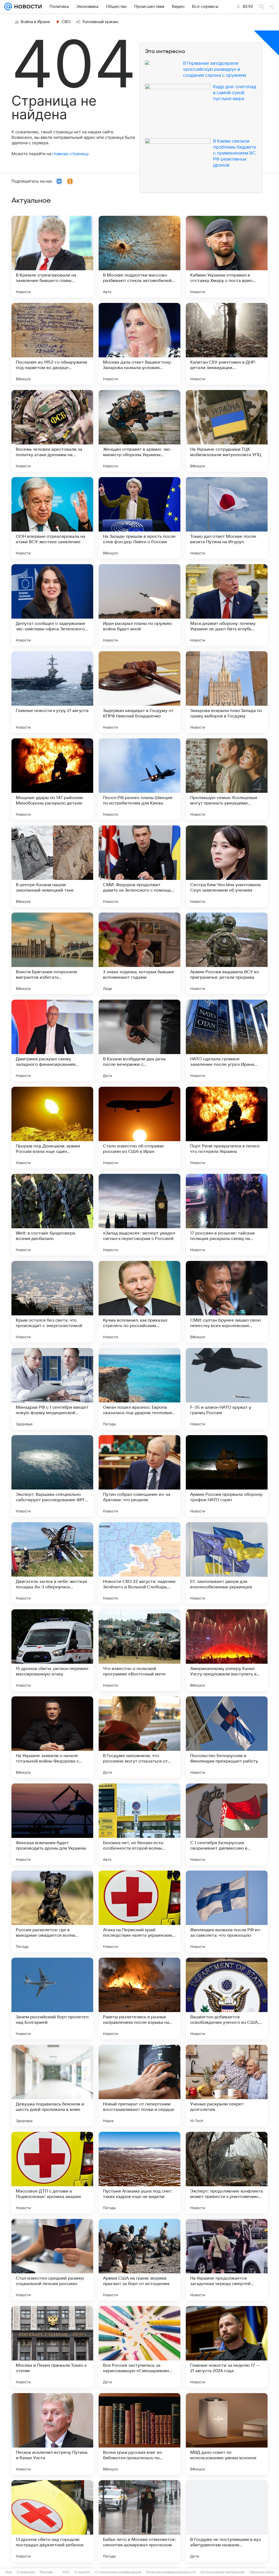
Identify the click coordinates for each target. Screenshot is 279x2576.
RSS (66, 2572)
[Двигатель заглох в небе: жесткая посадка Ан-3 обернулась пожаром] (52, 1563)
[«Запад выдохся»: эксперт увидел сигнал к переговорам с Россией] (139, 1215)
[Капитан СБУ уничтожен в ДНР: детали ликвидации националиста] (227, 344)
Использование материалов (222, 2572)
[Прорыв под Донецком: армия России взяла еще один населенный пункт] (52, 1128)
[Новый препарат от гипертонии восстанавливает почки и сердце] (139, 2086)
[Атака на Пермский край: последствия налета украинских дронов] (139, 1911)
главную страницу (70, 154)
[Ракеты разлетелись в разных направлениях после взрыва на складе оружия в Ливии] (139, 1998)
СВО (66, 22)
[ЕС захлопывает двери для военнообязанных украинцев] (227, 1563)
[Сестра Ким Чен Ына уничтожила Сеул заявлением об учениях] (227, 866)
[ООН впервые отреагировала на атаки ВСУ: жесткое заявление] (52, 518)
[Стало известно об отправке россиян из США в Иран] (139, 1128)
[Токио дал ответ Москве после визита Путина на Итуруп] (227, 518)
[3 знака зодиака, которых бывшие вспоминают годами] (139, 953)
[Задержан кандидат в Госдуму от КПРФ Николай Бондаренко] (139, 692)
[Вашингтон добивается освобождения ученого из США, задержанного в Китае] (227, 1998)
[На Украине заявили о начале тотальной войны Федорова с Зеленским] (52, 1737)
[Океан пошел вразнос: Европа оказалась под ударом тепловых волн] (139, 1389)
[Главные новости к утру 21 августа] (52, 692)
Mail (9, 2572)
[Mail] (8, 7)
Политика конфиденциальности (171, 2572)
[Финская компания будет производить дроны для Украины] (52, 1824)
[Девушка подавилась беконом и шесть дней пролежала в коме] (52, 2086)
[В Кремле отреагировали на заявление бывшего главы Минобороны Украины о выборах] (52, 257)
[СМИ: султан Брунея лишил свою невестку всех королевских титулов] (227, 1302)
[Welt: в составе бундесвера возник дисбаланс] (52, 1215)
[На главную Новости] (27, 7)
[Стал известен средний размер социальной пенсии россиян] (52, 2260)
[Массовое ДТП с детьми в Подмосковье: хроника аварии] (52, 2173)
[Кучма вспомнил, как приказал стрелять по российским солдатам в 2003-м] (139, 1302)
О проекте (82, 2572)
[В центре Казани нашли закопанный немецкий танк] (52, 866)
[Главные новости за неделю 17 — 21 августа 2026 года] (227, 2347)
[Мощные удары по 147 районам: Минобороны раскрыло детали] (52, 779)
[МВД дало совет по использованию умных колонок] (227, 2434)
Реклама (46, 2572)
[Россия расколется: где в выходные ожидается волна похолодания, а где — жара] (52, 1911)
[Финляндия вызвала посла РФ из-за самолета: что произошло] (227, 1911)
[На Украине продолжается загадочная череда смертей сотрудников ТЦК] (227, 2260)
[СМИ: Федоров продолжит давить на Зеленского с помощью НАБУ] (139, 866)
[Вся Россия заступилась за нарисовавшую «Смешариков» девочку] (139, 2347)
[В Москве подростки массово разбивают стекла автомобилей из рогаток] (139, 257)
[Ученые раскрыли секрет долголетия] (227, 2086)
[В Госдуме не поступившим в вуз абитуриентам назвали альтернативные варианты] (227, 2521)
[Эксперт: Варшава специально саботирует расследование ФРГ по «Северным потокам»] (52, 1476)
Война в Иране (35, 22)
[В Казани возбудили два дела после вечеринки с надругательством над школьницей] (139, 1040)
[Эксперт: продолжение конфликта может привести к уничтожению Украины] (227, 2173)
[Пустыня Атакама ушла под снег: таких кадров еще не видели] (139, 2173)
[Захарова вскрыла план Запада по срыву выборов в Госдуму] (227, 692)
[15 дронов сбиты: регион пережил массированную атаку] (52, 1650)
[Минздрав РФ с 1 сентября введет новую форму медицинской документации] (52, 1389)
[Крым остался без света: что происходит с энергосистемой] (52, 1302)
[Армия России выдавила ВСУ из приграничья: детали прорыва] (227, 953)
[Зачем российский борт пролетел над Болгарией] (52, 1998)
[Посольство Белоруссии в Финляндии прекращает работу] (227, 1737)
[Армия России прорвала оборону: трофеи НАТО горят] (227, 1476)
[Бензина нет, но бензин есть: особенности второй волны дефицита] (139, 1824)
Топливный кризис (101, 22)
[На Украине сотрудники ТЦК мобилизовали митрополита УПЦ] (227, 431)
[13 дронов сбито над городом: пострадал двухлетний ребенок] (52, 2521)
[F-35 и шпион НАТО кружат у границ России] (227, 1389)
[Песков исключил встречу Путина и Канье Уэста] (52, 2434)
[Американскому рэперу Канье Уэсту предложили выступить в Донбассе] (227, 1650)
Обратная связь (262, 2572)
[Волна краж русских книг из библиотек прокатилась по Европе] (139, 2434)
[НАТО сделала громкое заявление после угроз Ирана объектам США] (227, 1040)
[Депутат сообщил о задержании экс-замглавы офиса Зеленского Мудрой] (52, 605)
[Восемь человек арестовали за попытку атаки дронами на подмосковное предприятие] (52, 431)
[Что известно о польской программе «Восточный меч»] (139, 1650)
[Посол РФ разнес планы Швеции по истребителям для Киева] (139, 779)
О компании (26, 2572)
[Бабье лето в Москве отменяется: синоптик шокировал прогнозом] (139, 2521)
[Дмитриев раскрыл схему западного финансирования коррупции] (52, 1040)
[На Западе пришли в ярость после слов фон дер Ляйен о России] (139, 518)
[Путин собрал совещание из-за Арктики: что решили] (139, 1476)
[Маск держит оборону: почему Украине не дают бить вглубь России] (227, 605)
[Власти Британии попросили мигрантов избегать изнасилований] (52, 953)
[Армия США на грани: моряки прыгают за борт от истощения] (139, 2260)
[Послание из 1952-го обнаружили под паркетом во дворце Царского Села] (52, 344)
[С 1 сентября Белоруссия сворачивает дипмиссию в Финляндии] (227, 1824)
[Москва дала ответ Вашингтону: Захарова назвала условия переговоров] (139, 344)
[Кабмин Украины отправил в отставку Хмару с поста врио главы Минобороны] (227, 257)
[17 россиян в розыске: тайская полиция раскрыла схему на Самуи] (227, 1215)
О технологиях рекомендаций (118, 2572)
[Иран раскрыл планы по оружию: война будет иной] (139, 605)
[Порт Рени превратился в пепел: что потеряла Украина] (227, 1128)
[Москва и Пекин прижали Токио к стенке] (52, 2347)
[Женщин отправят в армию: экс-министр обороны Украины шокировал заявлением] (139, 431)
